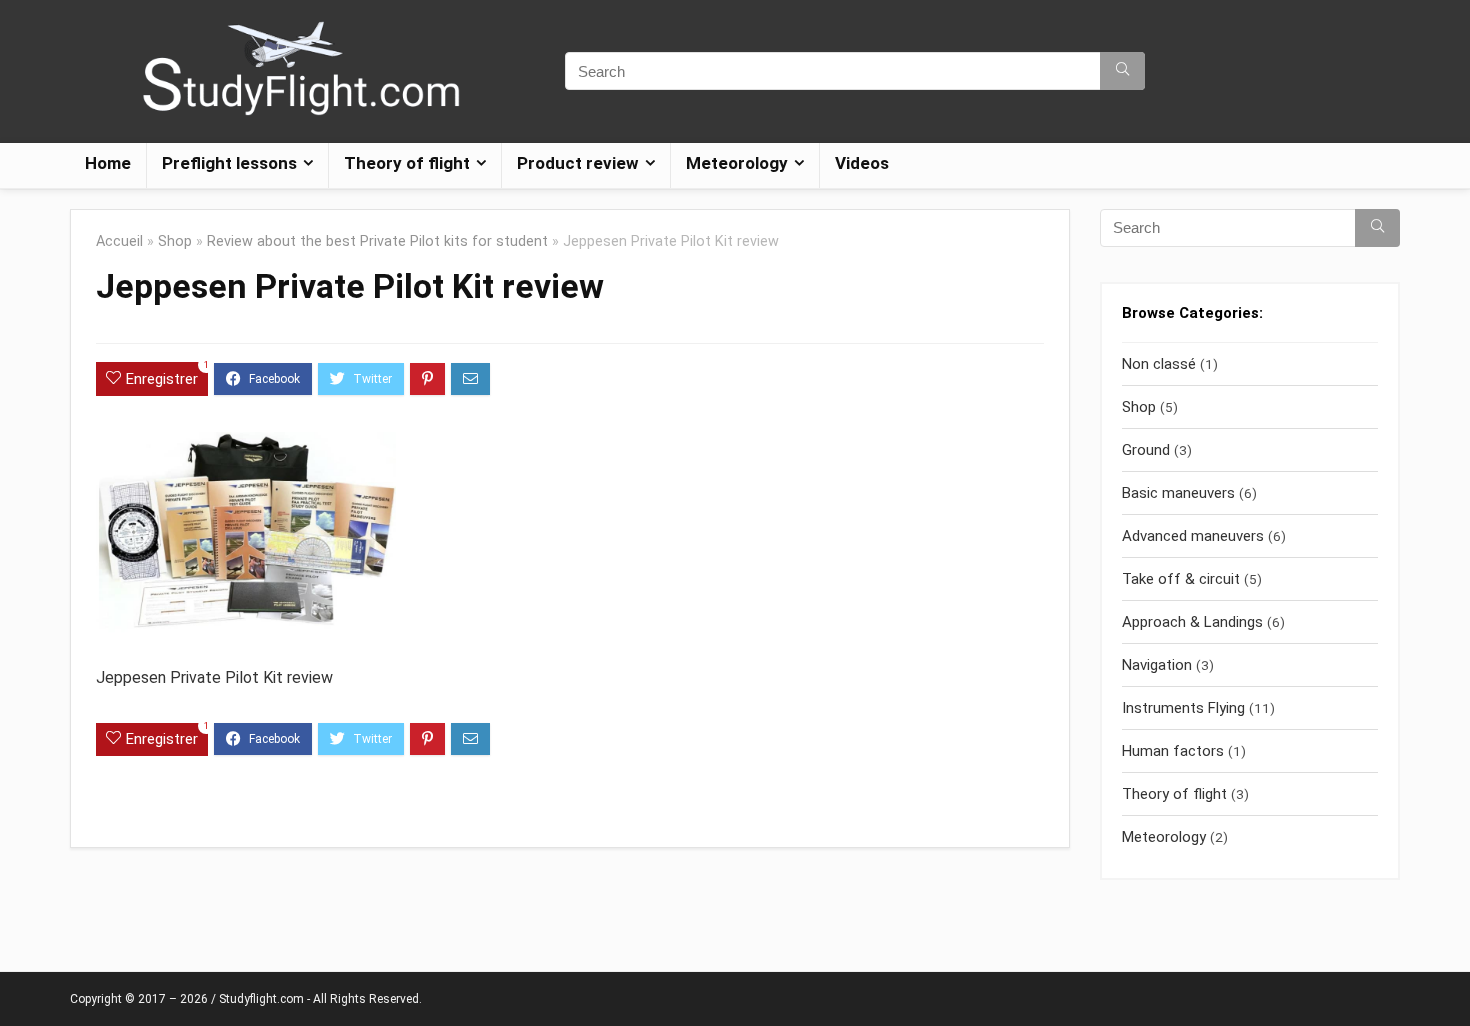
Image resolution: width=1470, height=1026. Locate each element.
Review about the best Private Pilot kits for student (377, 241)
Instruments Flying (1183, 708)
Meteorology (1164, 837)
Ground (1146, 450)
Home (108, 163)
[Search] (1122, 71)
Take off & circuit (1181, 579)
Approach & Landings (1192, 622)
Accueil (119, 241)
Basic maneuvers (1178, 493)
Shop (175, 241)
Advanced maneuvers (1193, 536)
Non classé (1159, 364)
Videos (862, 163)
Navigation (1157, 665)
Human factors (1173, 751)
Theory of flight (1174, 794)
